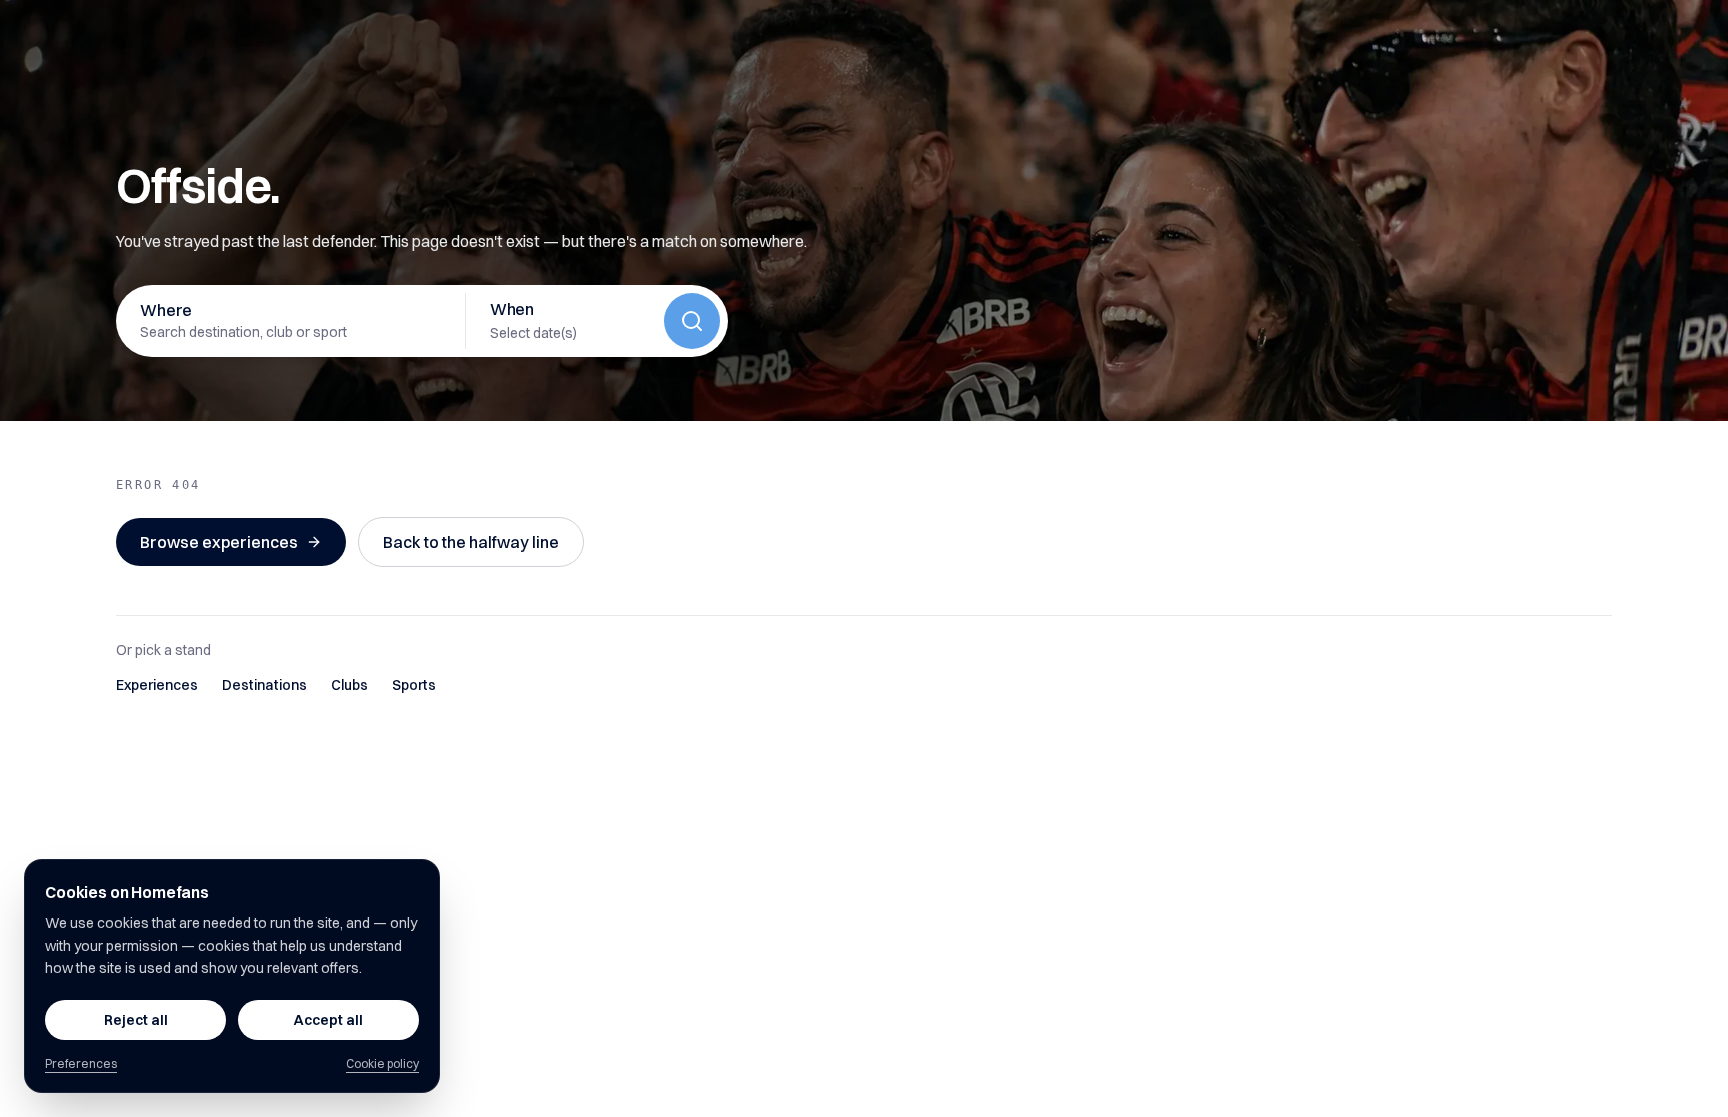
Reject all (136, 1020)
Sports (414, 685)
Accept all (328, 1020)
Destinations (264, 685)
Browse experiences (219, 542)
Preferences (81, 1063)
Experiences (157, 685)
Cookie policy (382, 1063)
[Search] (692, 321)
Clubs (349, 685)
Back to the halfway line (471, 542)
